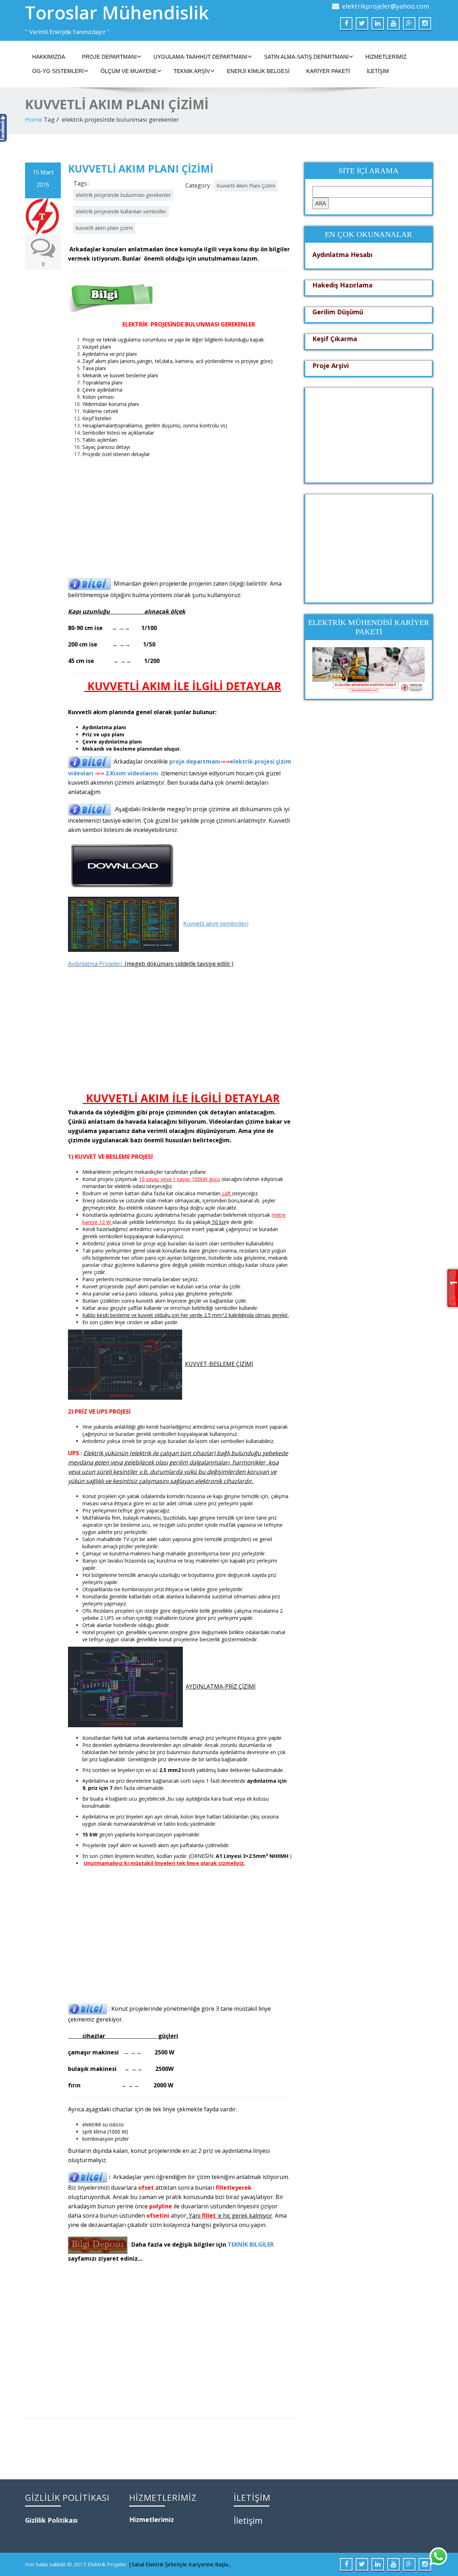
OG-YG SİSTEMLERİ (58, 71)
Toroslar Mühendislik (117, 13)
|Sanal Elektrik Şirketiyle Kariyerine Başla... (180, 2564)
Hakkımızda (49, 57)
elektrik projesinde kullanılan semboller (121, 211)
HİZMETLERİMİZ (386, 57)
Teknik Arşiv (192, 71)
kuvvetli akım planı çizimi (104, 228)
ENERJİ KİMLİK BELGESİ (258, 71)
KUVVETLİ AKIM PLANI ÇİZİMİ (141, 169)
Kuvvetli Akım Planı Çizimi (246, 186)
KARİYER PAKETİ (328, 71)
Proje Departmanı (109, 57)
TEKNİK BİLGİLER (251, 2245)
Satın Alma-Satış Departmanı (306, 57)
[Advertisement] (180, 512)
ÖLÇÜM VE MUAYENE (129, 71)
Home (34, 119)
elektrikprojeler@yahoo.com (386, 6)
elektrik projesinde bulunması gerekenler (123, 195)
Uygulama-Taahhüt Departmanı (200, 57)
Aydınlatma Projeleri (95, 964)
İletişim (378, 71)
